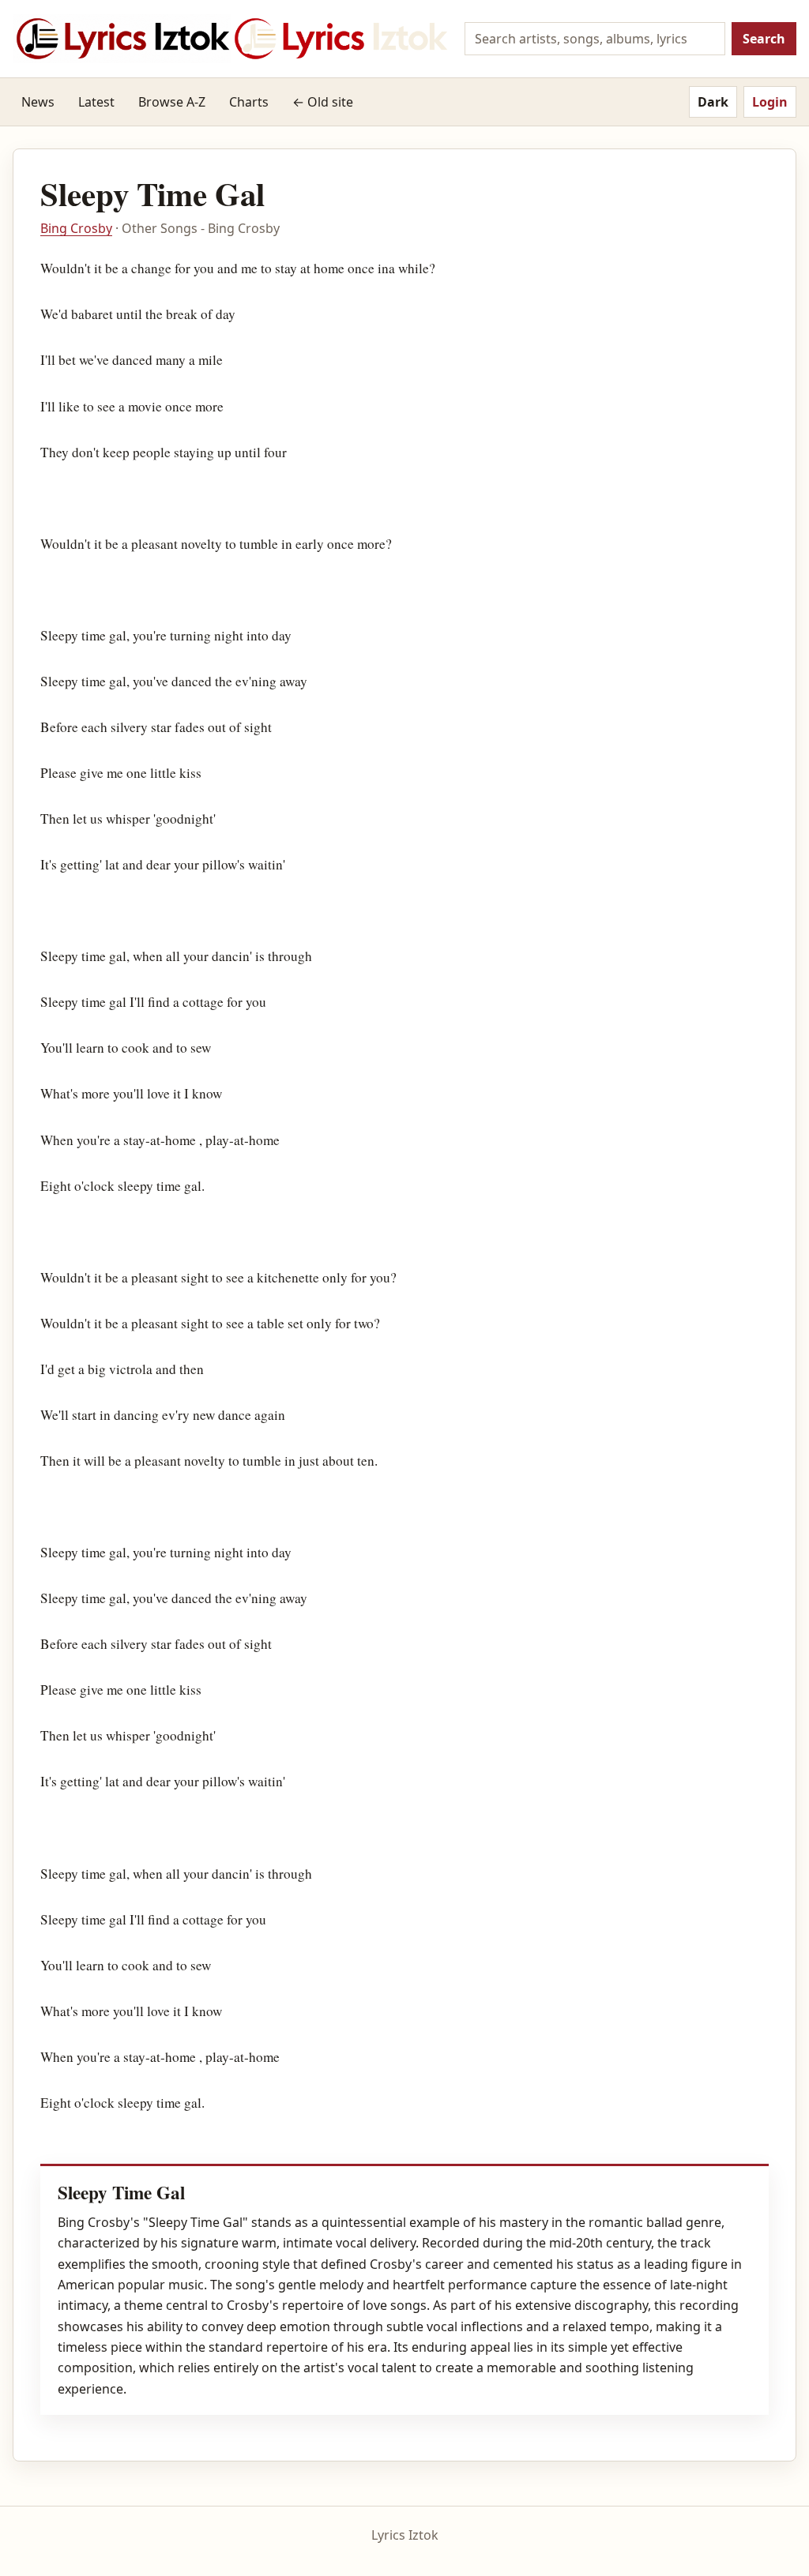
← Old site (323, 102)
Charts (249, 102)
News (38, 102)
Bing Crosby (76, 228)
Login (770, 102)
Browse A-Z (172, 102)
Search (764, 39)
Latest (96, 102)
